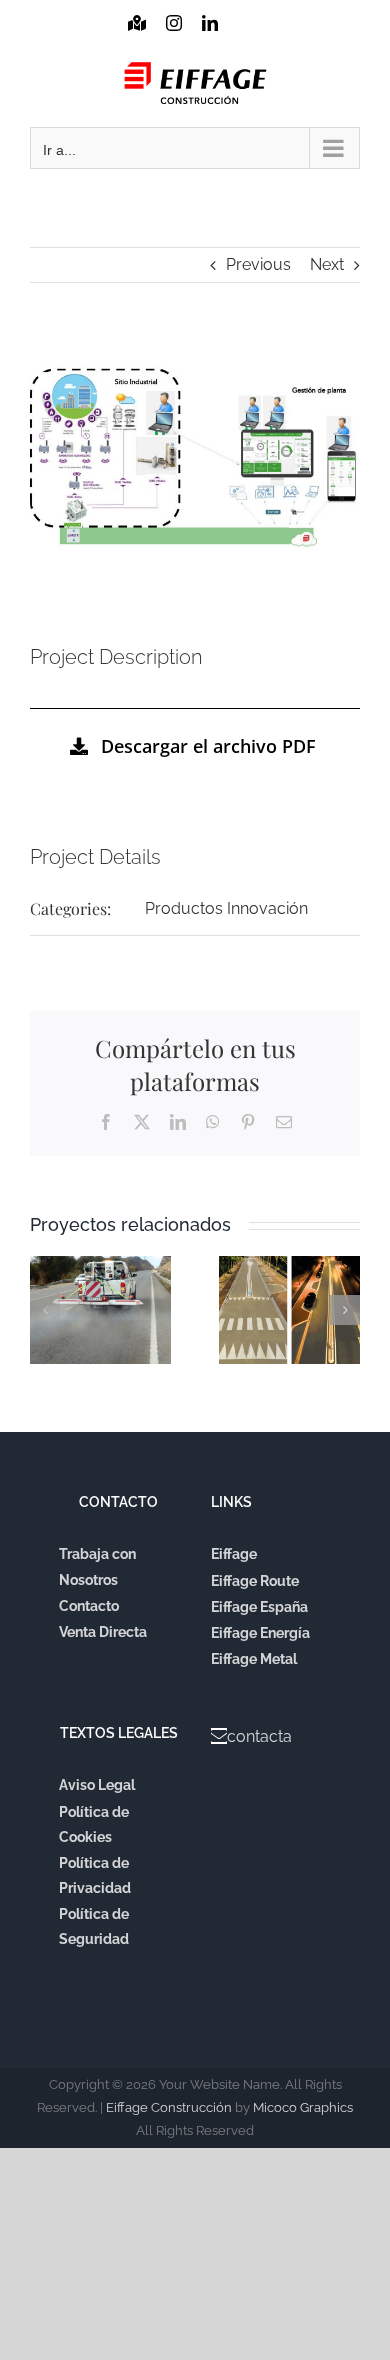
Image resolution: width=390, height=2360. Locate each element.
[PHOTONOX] (100, 1310)
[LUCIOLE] (289, 1310)
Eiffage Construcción (169, 2107)
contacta (259, 1736)
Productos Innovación (226, 908)
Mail (245, 42)
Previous (258, 264)
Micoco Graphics (303, 2107)
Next (327, 264)
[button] (45, 1310)
